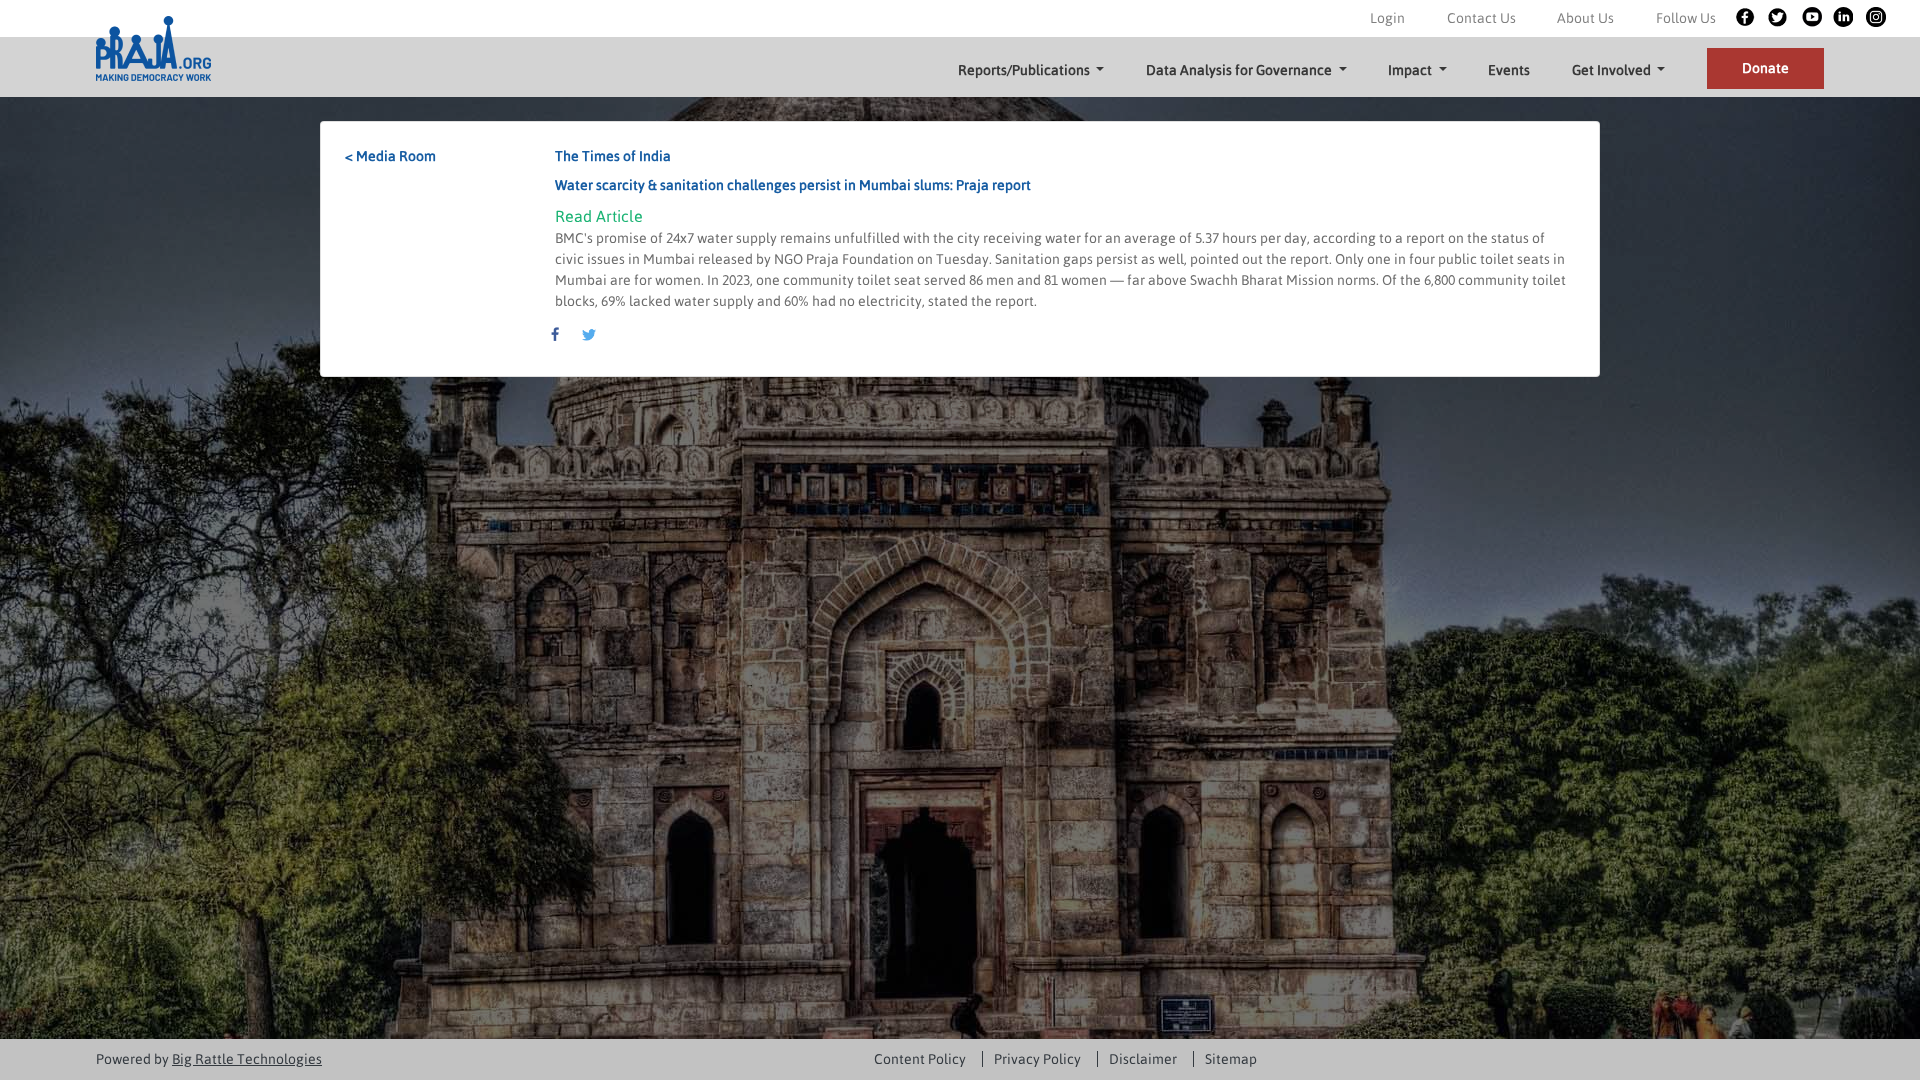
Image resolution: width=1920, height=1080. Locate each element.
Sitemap (1231, 1059)
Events (1509, 70)
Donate (1765, 68)
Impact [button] (1411, 70)
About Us (1585, 18)
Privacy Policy (1037, 1059)
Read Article (599, 216)
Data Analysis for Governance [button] (1240, 70)
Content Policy (920, 1059)
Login (1387, 18)
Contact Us (1481, 18)
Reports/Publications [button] (1025, 70)
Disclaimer (1143, 1059)
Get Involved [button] (1613, 70)
